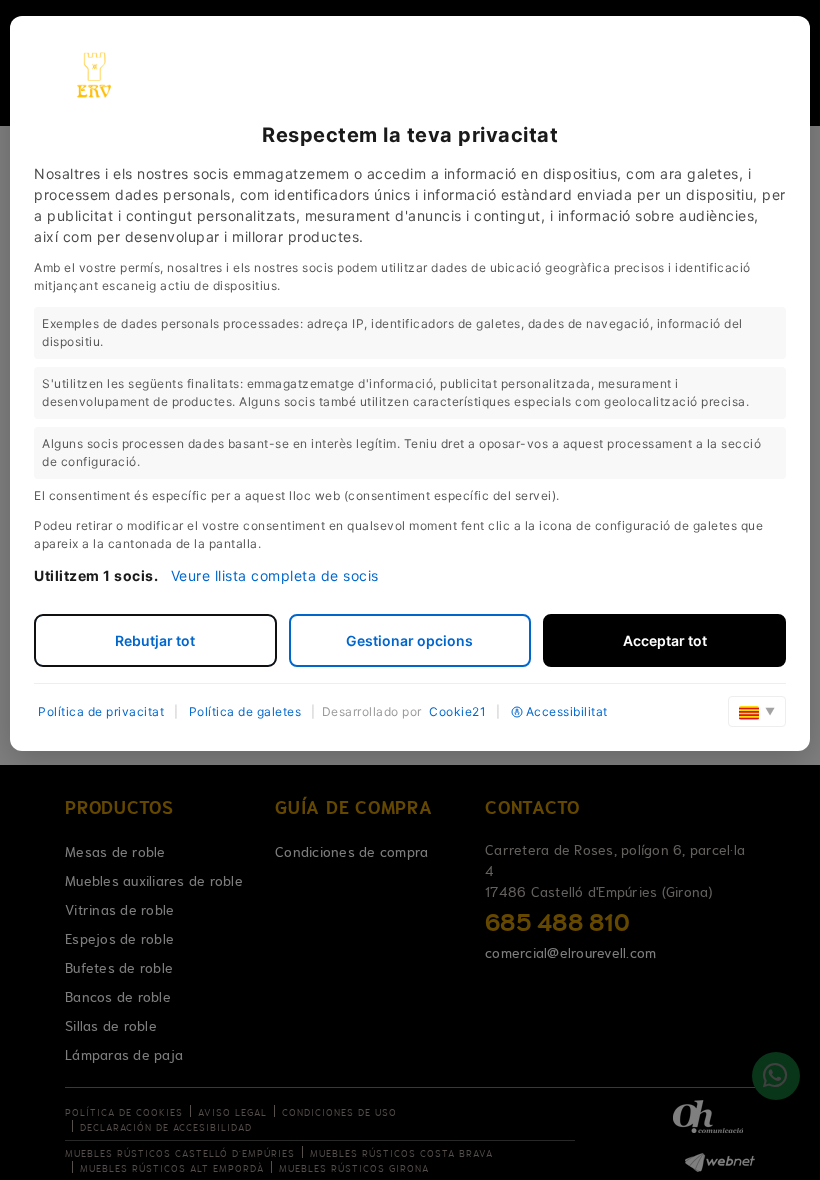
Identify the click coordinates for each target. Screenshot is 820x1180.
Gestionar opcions (409, 640)
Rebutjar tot (155, 640)
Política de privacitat (101, 711)
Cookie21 (457, 711)
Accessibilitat (567, 711)
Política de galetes (245, 711)
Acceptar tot (665, 640)
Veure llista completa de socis (275, 575)
